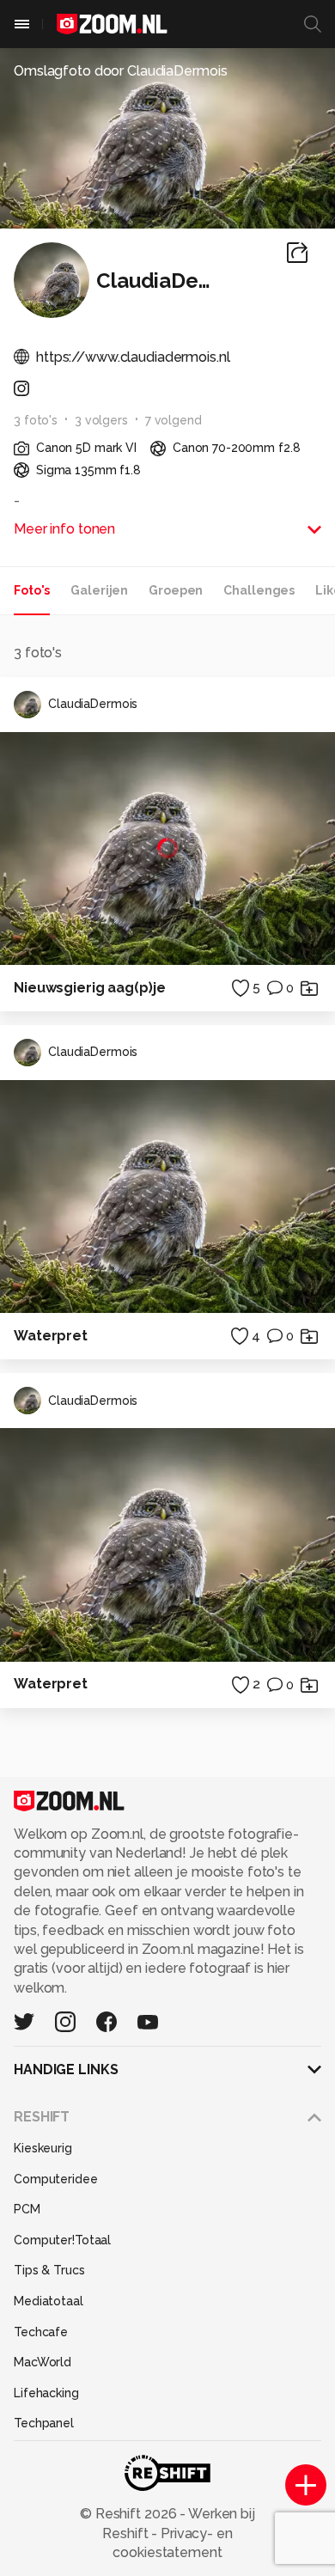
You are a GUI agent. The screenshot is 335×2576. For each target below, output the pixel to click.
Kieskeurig (43, 2148)
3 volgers (101, 420)
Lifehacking (46, 2393)
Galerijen (99, 590)
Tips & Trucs (49, 2270)
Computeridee (56, 2179)
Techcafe (41, 2332)
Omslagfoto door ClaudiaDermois (120, 71)
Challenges (259, 590)
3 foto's (36, 420)
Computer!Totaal (62, 2240)
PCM (27, 2209)
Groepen (176, 590)
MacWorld (43, 2362)
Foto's (32, 590)
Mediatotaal (49, 2301)
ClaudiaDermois (93, 704)
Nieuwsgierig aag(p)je (89, 988)
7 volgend (174, 420)
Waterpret (51, 1336)
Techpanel (44, 2423)
